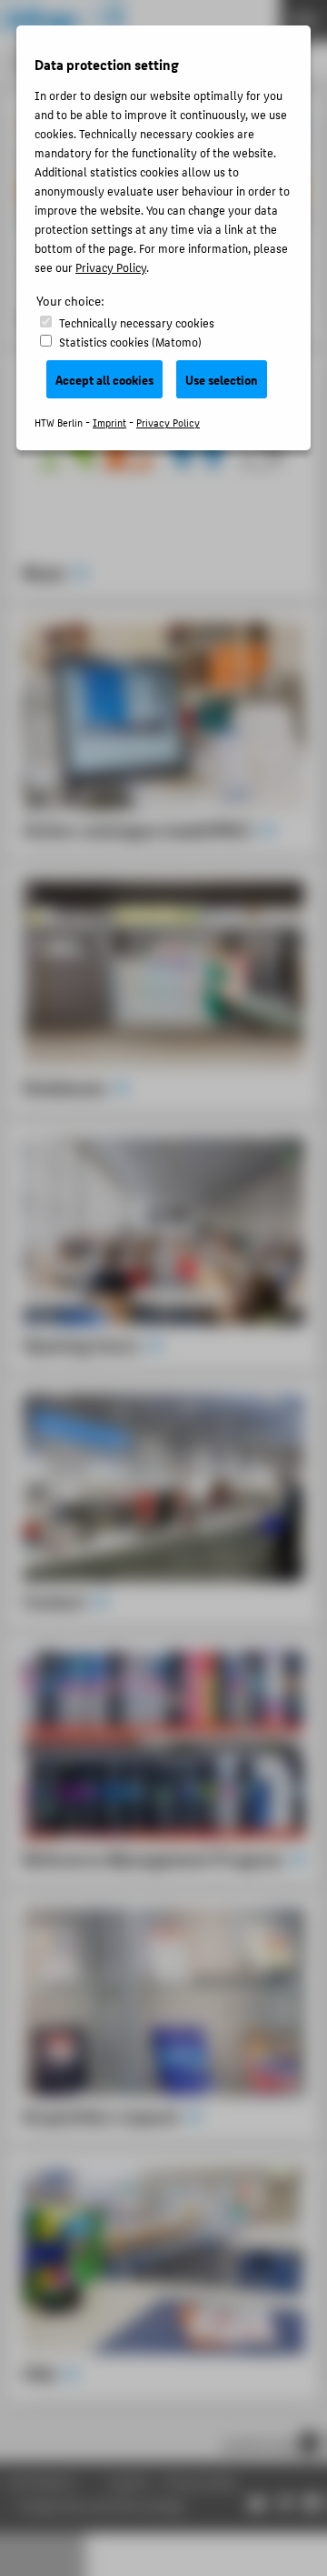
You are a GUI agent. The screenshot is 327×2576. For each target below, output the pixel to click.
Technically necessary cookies (137, 322)
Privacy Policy (111, 267)
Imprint (109, 423)
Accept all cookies (104, 379)
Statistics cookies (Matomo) (130, 342)
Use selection (222, 379)
